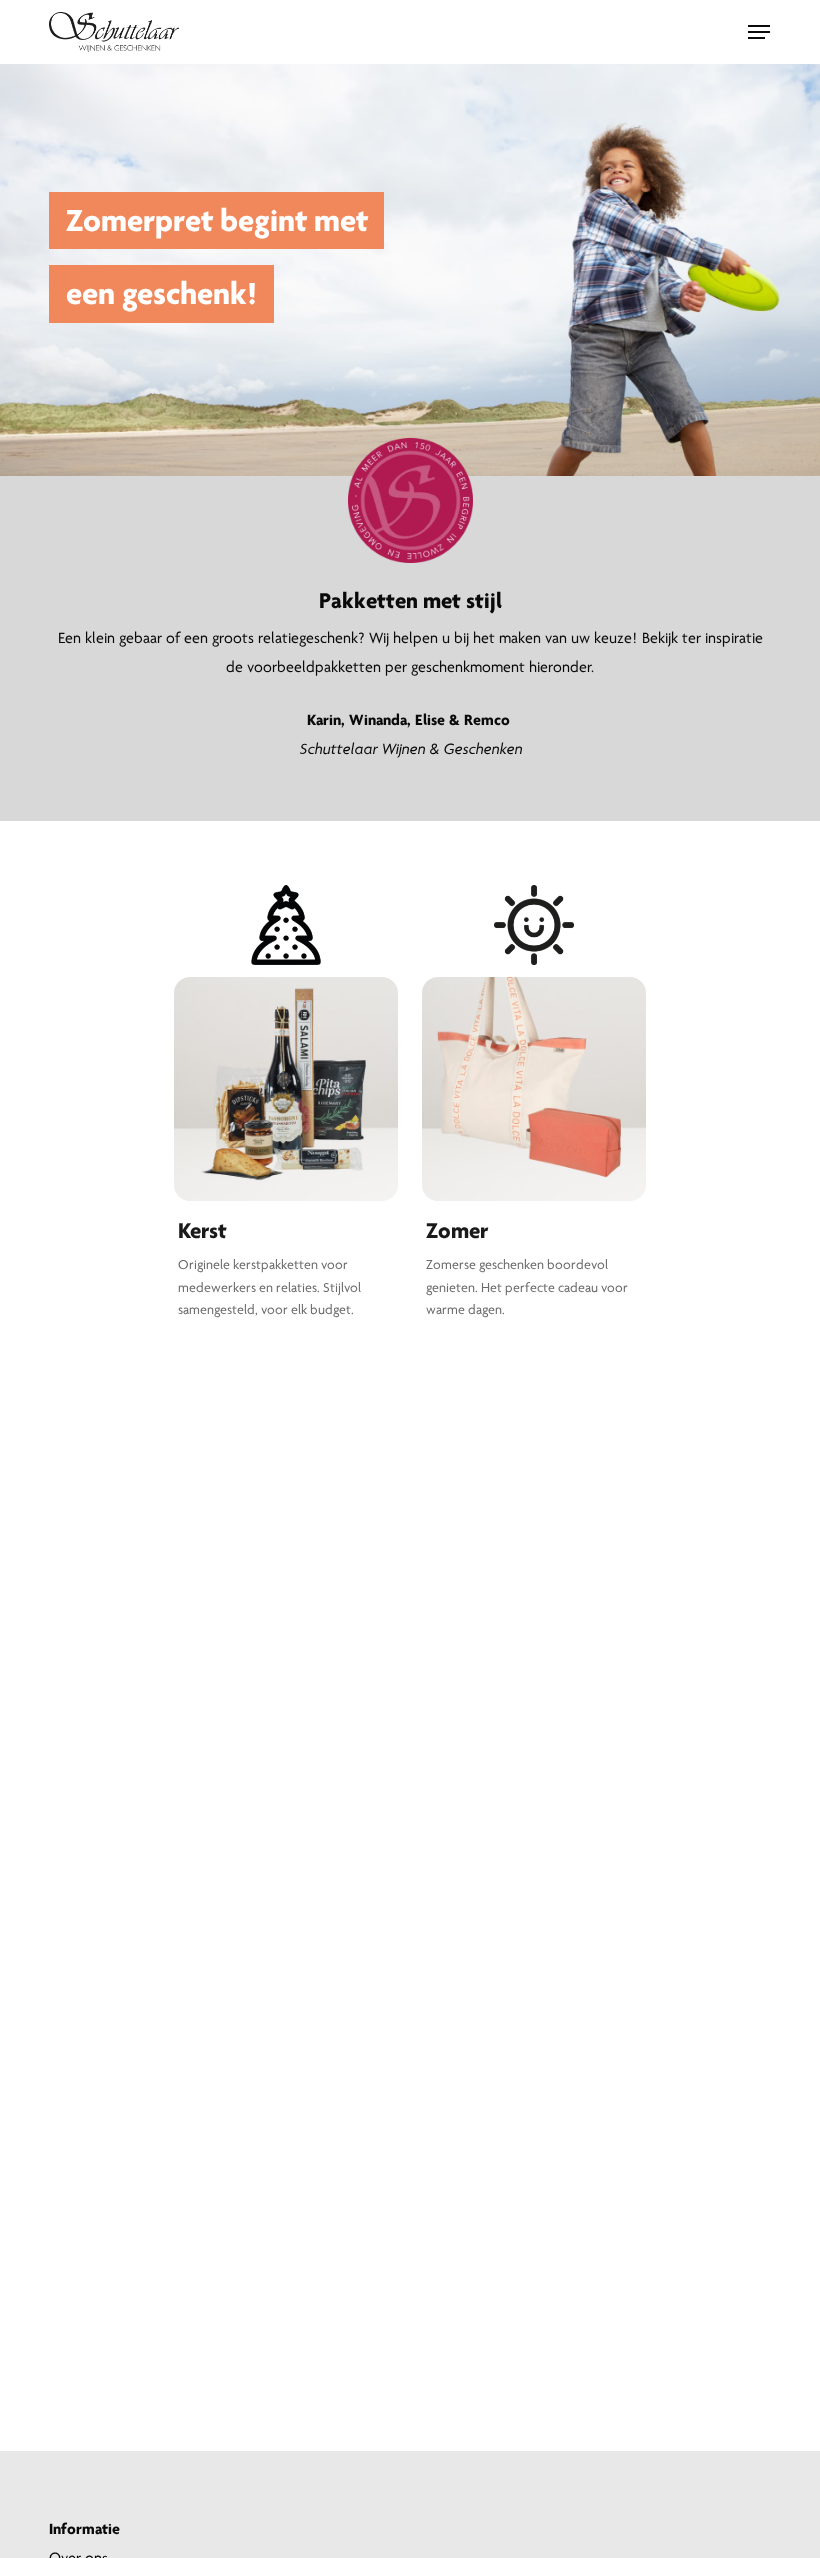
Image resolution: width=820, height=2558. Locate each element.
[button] (759, 32)
